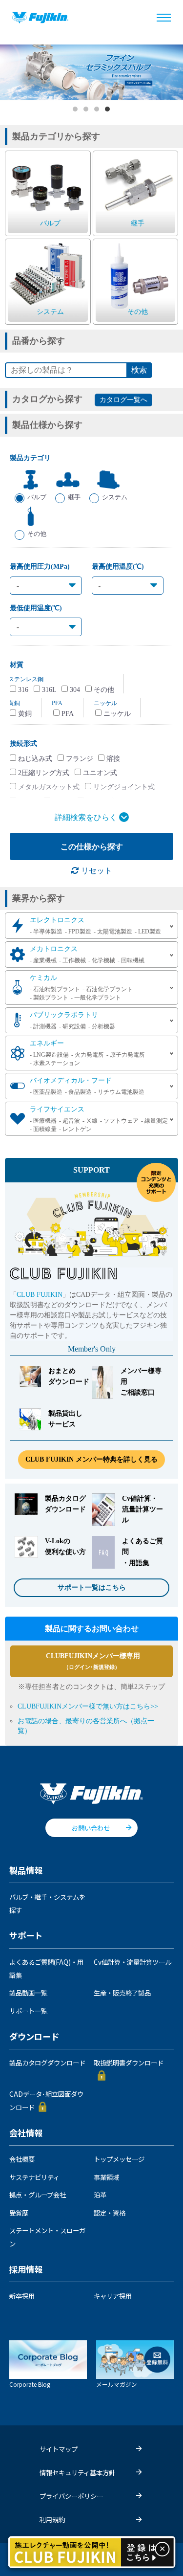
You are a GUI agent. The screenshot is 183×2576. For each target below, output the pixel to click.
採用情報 (26, 2270)
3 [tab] (97, 110)
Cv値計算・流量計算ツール (132, 1962)
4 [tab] (108, 110)
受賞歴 (19, 2213)
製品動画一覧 (28, 1993)
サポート (26, 1936)
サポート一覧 (28, 2011)
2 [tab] (86, 110)
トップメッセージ (119, 2159)
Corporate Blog (30, 2384)
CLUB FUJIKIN (40, 1295)
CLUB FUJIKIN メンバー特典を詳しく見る (91, 1459)
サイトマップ (59, 2449)
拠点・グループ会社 (38, 2195)
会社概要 (22, 2159)
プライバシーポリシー (71, 2496)
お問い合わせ (91, 1828)
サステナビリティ (34, 2177)
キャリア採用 (113, 2296)
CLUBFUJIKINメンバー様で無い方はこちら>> (88, 1706)
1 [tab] (76, 110)
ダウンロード (34, 2037)
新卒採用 (22, 2296)
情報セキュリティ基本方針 (77, 2472)
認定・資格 (110, 2213)
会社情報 (26, 2133)
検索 (139, 370)
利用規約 (52, 2519)
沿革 (100, 2195)
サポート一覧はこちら (92, 1588)
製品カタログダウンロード (47, 2063)
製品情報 (26, 1871)
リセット (96, 871)
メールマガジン (117, 2384)
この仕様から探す (92, 847)
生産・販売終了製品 (122, 1993)
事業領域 (106, 2177)
